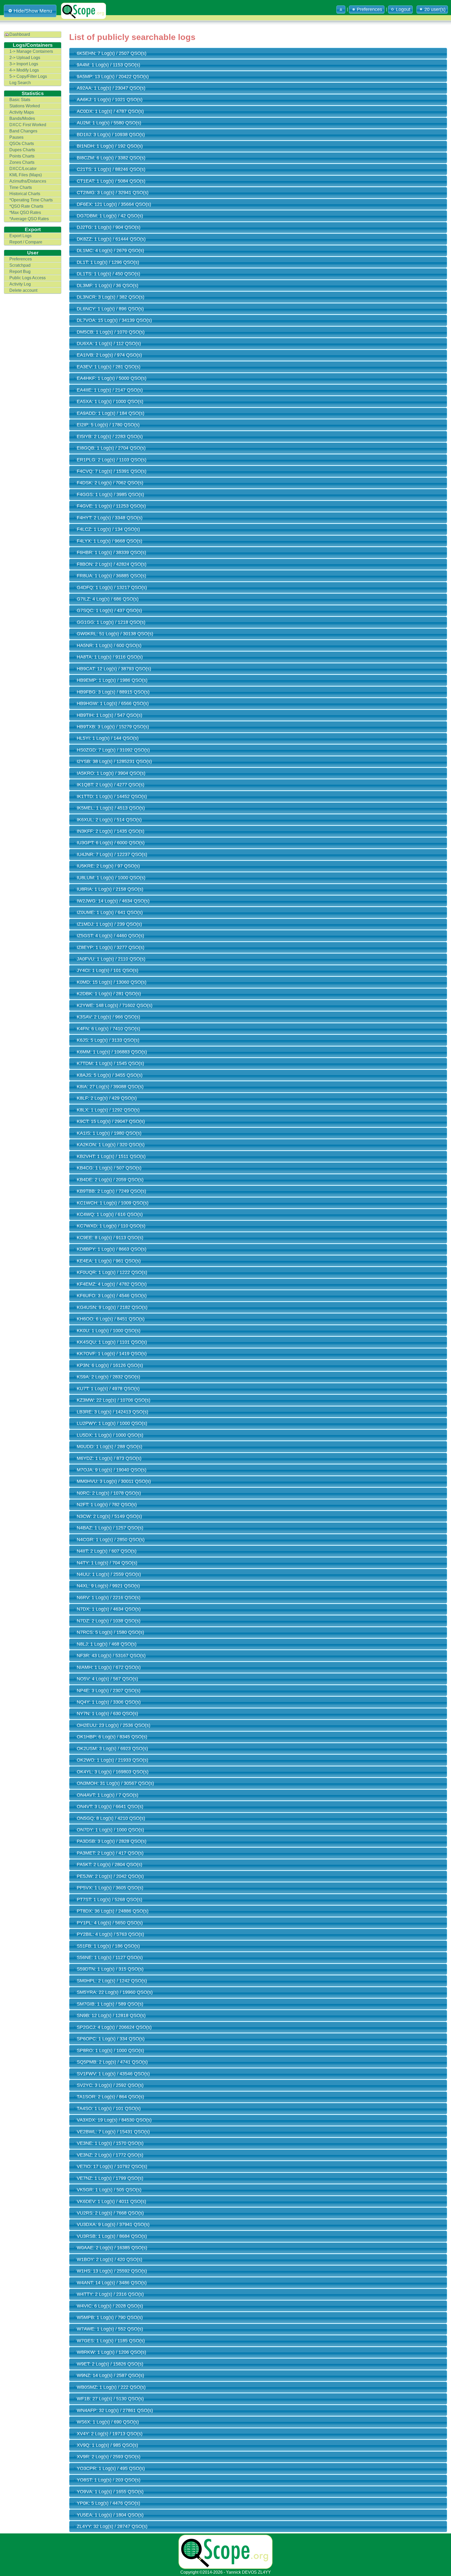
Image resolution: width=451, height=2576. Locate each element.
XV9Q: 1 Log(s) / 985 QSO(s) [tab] (107, 2445)
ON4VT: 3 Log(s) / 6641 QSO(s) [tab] (110, 1806)
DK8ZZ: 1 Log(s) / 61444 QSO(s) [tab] (111, 239)
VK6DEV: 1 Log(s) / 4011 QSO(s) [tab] (111, 2201)
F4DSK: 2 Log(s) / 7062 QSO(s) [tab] (110, 483)
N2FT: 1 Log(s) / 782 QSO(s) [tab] (107, 1505)
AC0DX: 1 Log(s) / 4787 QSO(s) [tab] (110, 111)
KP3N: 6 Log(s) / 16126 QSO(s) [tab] (110, 1365)
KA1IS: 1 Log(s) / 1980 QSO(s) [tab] (109, 1133)
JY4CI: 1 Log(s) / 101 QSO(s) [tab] (108, 970)
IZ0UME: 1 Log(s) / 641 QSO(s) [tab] (110, 912)
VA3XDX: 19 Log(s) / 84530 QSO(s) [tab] (114, 2120)
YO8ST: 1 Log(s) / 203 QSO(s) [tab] (109, 2480)
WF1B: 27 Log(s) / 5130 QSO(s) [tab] (110, 2399)
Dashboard (20, 34)
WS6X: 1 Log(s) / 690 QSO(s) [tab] (108, 2422)
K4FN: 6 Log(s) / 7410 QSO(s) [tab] (108, 1029)
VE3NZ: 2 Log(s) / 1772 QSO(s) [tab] (110, 2155)
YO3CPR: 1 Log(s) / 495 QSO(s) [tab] (111, 2468)
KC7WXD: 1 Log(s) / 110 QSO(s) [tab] (111, 1226)
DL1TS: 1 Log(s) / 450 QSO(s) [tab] (108, 274)
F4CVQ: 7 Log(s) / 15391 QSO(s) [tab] (112, 471)
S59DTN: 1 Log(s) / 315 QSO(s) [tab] (110, 1969)
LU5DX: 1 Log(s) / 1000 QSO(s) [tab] (110, 1435)
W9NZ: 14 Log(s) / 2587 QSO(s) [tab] (110, 2375)
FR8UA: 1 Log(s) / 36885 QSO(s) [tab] (111, 576)
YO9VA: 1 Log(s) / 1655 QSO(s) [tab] (110, 2492)
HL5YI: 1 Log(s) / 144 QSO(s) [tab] (108, 738)
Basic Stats (20, 100)
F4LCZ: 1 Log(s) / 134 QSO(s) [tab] (108, 529)
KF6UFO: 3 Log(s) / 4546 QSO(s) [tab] (112, 1296)
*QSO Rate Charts (26, 206)
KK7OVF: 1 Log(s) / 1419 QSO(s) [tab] (112, 1354)
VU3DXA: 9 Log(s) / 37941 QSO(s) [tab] (113, 2224)
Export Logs (20, 236)
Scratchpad (20, 265)
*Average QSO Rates (29, 219)
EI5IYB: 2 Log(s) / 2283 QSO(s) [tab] (110, 436)
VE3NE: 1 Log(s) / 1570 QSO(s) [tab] (110, 2143)
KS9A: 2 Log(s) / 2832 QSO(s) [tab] (108, 1377)
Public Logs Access (28, 278)
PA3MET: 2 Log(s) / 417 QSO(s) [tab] (110, 1853)
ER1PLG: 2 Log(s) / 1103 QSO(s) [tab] (112, 460)
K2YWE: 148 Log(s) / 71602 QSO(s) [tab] (115, 1005)
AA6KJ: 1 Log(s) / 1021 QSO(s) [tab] (110, 100)
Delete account (23, 290)
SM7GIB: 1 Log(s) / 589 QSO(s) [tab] (110, 2004)
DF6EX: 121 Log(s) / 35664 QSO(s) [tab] (114, 204)
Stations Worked (25, 106)
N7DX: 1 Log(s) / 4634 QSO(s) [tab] (109, 1609)
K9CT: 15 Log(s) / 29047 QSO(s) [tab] (111, 1121)
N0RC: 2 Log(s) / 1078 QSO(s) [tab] (109, 1493)
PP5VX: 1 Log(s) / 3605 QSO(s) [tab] (110, 1888)
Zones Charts (22, 162)
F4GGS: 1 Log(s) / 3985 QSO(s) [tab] (110, 494)
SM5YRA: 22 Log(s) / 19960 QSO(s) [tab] (115, 1992)
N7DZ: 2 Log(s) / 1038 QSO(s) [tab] (109, 1621)
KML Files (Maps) (26, 175)
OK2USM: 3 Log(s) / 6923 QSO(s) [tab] (112, 1749)
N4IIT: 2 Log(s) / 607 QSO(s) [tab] (107, 1551)
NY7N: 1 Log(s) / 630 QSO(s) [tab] (107, 1714)
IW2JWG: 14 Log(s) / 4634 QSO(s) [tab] (113, 901)
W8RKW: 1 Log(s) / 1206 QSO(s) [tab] (111, 2352)
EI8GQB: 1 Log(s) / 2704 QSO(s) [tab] (111, 448)
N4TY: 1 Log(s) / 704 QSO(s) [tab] (107, 1563)
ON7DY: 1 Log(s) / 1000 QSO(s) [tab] (110, 1830)
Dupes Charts (22, 150)
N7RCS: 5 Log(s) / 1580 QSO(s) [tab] (110, 1632)
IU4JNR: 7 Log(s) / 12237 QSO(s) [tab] (112, 854)
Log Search (20, 83)
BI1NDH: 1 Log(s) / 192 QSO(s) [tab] (110, 146)
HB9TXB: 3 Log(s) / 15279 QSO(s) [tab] (113, 727)
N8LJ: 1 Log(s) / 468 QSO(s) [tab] (107, 1644)
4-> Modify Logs (24, 70)
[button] (341, 10)
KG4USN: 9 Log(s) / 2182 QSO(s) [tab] (112, 1307)
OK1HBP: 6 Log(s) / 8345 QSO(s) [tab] (112, 1737)
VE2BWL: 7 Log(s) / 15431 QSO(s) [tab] (113, 2132)
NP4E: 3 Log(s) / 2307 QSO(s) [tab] (109, 1691)
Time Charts (21, 187)
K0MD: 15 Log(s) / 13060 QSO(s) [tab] (112, 982)
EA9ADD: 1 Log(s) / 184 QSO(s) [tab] (111, 413)
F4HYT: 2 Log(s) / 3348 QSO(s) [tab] (110, 518)
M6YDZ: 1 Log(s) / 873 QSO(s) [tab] (109, 1458)
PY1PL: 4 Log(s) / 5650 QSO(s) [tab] (110, 1923)
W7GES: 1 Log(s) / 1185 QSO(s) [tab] (111, 2341)
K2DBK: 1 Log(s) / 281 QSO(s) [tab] (109, 994)
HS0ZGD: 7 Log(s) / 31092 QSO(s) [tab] (113, 750)
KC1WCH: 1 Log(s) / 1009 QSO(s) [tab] (113, 1203)
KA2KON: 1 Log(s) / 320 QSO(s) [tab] (111, 1145)
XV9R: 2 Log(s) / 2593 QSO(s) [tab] (109, 2457)
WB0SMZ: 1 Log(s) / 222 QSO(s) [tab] (111, 2387)
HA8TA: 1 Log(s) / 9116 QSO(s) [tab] (110, 657)
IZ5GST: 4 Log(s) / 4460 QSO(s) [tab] (110, 936)
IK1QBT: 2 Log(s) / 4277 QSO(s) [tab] (111, 785)
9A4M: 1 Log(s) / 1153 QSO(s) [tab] (108, 65)
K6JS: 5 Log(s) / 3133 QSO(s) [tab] (108, 1040)
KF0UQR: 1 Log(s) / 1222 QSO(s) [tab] (112, 1272)
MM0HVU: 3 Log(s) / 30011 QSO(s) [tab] (114, 1481)
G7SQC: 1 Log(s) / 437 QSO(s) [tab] (109, 610)
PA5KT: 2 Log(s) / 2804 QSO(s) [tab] (109, 1864)
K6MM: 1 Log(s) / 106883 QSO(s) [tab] (112, 1052)
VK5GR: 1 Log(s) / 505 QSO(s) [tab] (109, 2190)
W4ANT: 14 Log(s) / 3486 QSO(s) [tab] (112, 2283)
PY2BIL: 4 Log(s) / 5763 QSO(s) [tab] (110, 1934)
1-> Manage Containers (31, 51)
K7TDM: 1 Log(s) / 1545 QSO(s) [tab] (110, 1063)
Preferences (21, 259)
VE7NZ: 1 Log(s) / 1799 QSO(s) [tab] (110, 2178)
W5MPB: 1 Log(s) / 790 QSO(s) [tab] (110, 2317)
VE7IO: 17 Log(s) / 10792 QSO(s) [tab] (112, 2166)
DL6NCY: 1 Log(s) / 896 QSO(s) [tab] (110, 309)
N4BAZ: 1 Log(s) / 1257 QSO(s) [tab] (110, 1528)
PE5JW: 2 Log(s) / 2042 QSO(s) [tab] (110, 1876)
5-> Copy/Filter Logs (28, 76)
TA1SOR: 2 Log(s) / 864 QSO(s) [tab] (110, 2097)
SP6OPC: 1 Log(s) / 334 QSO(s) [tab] (111, 2039)
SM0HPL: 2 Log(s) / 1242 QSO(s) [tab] (112, 1981)
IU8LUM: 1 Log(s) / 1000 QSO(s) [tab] (111, 878)
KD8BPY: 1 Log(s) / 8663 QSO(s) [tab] (112, 1249)
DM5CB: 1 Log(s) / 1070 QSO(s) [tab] (111, 332)
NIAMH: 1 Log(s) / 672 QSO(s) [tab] (109, 1667)
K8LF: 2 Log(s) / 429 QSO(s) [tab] (107, 1098)
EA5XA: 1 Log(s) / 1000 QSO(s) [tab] (110, 401)
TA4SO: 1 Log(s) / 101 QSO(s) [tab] (109, 2108)
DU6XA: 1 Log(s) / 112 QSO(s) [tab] (109, 343)
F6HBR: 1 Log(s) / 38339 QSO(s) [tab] (111, 552)
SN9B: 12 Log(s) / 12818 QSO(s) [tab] (111, 2015)
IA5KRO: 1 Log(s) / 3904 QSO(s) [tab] (111, 773)
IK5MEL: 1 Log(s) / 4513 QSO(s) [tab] (111, 808)
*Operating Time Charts (31, 200)
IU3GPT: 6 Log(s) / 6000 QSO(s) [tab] (111, 843)
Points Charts (22, 156)
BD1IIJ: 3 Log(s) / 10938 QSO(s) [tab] (111, 135)
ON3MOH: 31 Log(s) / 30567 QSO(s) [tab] (115, 1783)
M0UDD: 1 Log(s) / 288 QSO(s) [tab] (109, 1447)
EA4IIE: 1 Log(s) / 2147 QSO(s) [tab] (110, 390)
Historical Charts (25, 194)
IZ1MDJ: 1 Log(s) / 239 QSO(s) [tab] (109, 924)
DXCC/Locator (23, 169)
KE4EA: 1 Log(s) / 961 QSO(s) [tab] (109, 1261)
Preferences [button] (369, 9)
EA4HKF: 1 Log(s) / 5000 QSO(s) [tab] (112, 378)
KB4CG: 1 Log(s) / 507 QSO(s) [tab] (109, 1168)
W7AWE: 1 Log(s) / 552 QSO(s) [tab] (110, 2329)
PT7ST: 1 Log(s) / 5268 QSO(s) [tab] (109, 1899)
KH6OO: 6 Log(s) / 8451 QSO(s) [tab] (111, 1319)
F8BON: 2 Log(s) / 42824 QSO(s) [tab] (112, 564)
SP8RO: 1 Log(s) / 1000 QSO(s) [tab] (110, 2050)
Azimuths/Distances (28, 181)
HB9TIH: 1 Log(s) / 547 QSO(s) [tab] (109, 715)
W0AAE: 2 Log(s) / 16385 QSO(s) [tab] (112, 2248)
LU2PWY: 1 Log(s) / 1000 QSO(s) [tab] (112, 1423)
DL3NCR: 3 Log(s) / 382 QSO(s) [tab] (111, 297)
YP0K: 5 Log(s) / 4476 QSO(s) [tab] (108, 2503)
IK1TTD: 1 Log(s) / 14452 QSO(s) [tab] (112, 796)
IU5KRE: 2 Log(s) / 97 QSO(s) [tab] (108, 866)
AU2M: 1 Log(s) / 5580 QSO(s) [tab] (109, 123)
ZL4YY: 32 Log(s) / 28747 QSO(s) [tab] (112, 2526)
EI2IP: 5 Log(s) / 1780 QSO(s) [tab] (108, 425)
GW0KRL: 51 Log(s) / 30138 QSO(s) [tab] (115, 634)
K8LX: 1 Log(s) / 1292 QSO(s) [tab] (108, 1110)
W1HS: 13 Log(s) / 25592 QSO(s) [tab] (112, 2271)
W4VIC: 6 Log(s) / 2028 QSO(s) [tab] (110, 2306)
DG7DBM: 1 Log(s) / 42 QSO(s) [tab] (110, 216)
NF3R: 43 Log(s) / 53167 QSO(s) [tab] (111, 1656)
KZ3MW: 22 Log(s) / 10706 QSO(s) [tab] (114, 1400)
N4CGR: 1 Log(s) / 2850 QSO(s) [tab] (111, 1540)
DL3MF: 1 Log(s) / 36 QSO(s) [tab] (108, 285)
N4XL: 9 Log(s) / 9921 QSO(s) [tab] (108, 1586)
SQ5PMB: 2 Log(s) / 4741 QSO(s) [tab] (112, 2062)
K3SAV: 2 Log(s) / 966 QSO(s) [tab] (108, 1017)
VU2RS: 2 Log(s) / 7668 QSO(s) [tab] (110, 2213)
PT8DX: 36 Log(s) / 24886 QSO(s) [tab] (113, 1911)
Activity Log (20, 284)
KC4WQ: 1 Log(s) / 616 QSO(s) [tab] (110, 1214)
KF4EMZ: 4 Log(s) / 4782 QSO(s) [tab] (112, 1284)
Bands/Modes (22, 118)
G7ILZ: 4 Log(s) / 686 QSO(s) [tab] (108, 599)
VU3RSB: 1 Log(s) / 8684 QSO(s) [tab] (112, 2236)
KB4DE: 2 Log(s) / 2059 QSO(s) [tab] (110, 1180)
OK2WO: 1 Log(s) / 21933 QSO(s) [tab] (112, 1760)
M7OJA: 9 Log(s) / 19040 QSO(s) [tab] (112, 1470)
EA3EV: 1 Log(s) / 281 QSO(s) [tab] (109, 367)
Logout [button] (403, 9)
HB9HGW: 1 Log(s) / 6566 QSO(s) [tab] (113, 703)
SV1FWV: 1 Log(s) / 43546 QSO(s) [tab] (113, 2074)
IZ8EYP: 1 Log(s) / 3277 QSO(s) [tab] (111, 947)
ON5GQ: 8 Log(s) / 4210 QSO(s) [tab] (111, 1818)
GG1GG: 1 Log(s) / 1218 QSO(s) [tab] (111, 622)
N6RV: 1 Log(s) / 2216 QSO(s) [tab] (109, 1598)
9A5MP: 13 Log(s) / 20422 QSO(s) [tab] (113, 77)
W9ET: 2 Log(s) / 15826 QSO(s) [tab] (110, 2364)
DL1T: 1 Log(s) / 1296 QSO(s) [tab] (108, 262)
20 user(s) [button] (435, 9)
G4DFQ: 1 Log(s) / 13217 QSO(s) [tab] (112, 587)
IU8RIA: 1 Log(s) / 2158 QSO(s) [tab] (110, 889)
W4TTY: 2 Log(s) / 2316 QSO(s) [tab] (110, 2294)
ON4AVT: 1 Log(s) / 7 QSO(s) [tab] (108, 1795)
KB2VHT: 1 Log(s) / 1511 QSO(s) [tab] (111, 1156)
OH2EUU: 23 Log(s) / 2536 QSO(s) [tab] (114, 1725)
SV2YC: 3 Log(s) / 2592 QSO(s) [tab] (110, 2085)
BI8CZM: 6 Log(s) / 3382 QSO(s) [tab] (111, 158)
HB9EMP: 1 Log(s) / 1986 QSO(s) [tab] (112, 680)
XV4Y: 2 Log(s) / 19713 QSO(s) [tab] (110, 2434)
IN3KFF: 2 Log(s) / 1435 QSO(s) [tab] (111, 831)
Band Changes (23, 131)
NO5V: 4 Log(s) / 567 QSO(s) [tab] (107, 1679)
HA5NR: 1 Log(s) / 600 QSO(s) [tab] (109, 645)
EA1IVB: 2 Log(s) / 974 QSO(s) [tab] (109, 355)
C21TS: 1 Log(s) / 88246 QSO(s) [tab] (111, 169)
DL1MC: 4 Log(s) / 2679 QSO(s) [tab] (110, 250)
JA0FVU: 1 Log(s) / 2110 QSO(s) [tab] (111, 959)
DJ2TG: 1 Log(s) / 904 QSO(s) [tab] (109, 227)
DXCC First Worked (28, 125)
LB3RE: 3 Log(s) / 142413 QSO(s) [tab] (112, 1412)
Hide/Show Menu (33, 11)
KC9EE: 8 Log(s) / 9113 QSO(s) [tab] (110, 1238)
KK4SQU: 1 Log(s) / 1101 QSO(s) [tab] (112, 1342)
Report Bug (20, 272)
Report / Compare (26, 242)
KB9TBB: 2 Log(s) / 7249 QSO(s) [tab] (111, 1191)
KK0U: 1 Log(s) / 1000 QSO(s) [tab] (109, 1331)
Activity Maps (22, 112)
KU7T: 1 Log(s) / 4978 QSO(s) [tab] (108, 1389)
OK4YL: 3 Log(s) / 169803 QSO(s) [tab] (113, 1772)
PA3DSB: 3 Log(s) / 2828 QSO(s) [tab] (112, 1841)
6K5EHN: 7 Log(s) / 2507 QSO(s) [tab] (112, 53)
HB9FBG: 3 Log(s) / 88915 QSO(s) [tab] (113, 692)
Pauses (16, 137)
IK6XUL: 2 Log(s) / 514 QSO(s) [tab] (109, 820)
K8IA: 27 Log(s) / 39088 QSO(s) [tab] (110, 1087)
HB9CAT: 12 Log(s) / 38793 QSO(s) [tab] (114, 669)
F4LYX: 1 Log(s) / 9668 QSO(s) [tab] (109, 541)
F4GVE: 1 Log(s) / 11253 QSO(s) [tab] (111, 506)
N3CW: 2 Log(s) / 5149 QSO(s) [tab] (109, 1516)
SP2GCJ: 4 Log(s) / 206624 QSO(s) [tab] (114, 2027)
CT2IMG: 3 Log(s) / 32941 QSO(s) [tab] (113, 193)
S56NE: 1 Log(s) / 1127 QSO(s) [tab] (110, 1957)
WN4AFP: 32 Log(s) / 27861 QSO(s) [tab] (115, 2410)
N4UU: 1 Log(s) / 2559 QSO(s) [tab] (109, 1574)
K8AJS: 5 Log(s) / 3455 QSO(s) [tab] (110, 1075)
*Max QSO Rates (25, 212)
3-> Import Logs (24, 64)
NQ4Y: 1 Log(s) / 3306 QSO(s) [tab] (109, 1702)
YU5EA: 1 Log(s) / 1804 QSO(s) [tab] (110, 2515)
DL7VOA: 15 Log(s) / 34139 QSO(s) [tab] (114, 320)
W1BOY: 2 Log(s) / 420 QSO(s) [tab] (109, 2259)
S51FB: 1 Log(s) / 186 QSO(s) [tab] (108, 1946)
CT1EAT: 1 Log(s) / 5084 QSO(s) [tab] (111, 181)
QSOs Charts (22, 144)
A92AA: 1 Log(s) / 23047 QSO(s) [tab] (111, 88)
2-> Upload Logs (25, 58)
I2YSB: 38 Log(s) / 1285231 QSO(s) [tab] (114, 761)
